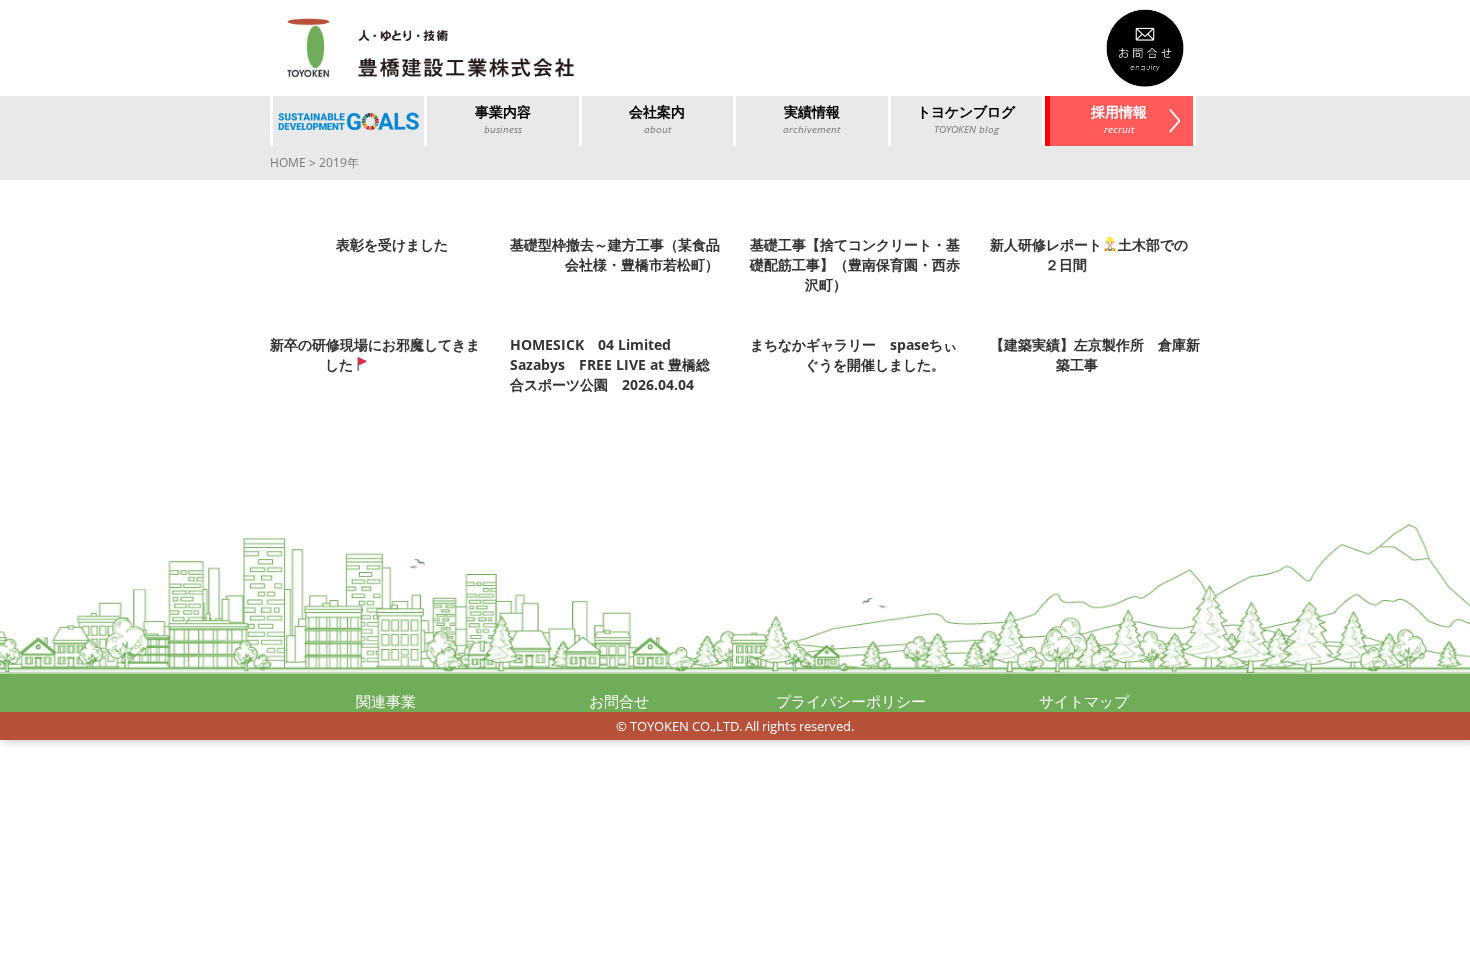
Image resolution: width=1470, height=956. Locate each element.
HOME (288, 162)
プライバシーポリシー (851, 701)
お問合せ (619, 701)
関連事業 (386, 701)
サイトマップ (1084, 701)
